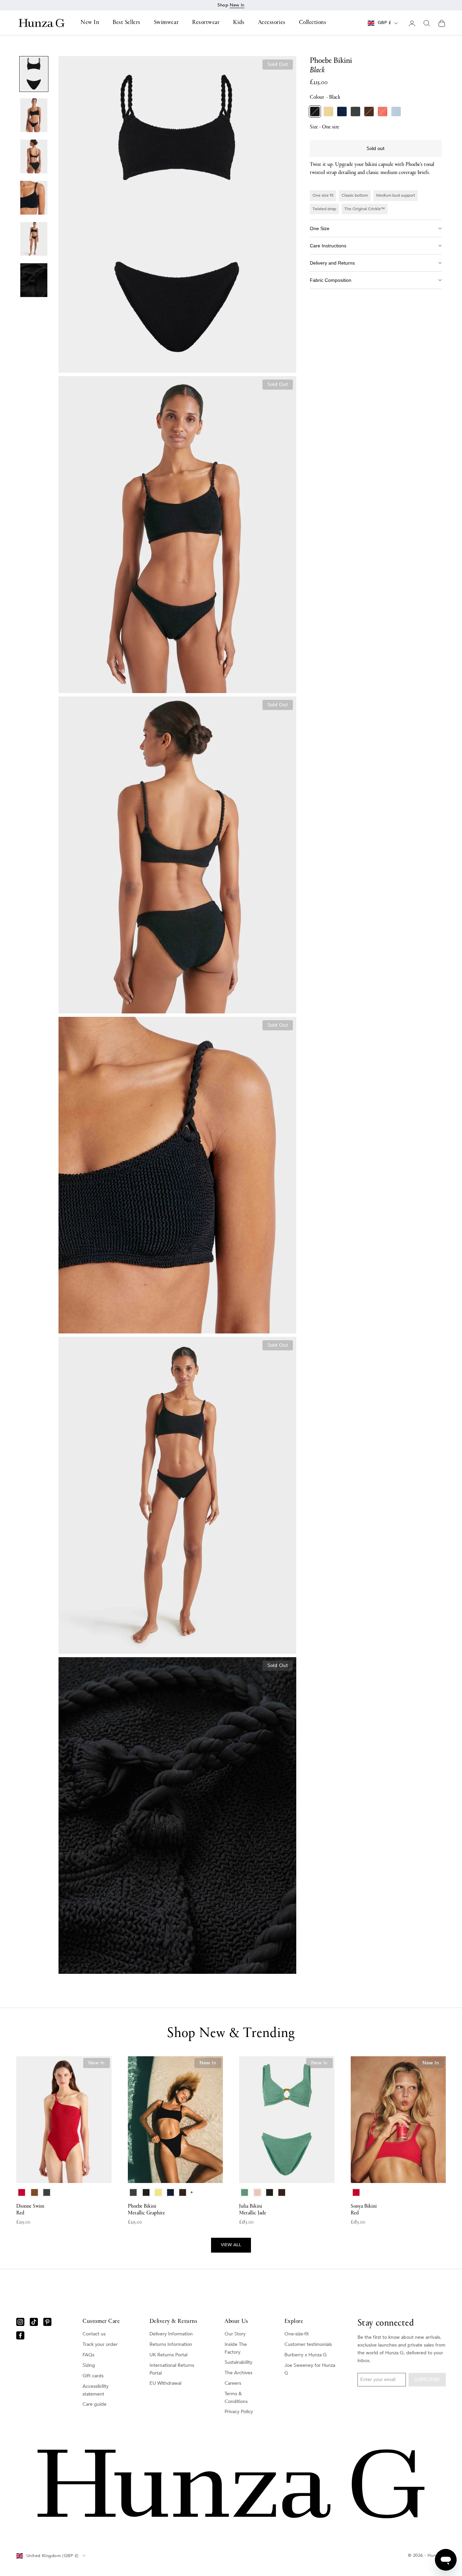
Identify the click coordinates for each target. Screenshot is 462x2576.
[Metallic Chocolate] (369, 112)
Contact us (94, 2334)
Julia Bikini (253, 2210)
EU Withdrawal (165, 2383)
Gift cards (93, 2376)
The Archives (238, 2373)
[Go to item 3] (34, 156)
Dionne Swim (30, 2210)
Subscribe (427, 2379)
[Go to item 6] (34, 280)
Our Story (235, 2334)
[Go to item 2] (34, 115)
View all (231, 2245)
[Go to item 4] (34, 198)
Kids (239, 23)
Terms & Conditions (236, 2398)
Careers (233, 2383)
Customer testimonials (308, 2344)
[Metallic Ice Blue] (396, 112)
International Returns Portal (172, 2369)
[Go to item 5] (34, 239)
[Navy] (342, 112)
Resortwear (206, 23)
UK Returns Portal (168, 2355)
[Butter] (328, 112)
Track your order (100, 2344)
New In (90, 23)
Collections (313, 23)
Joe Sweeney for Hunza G (310, 2369)
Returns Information (171, 2344)
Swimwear (166, 23)
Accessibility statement (96, 2390)
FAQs (88, 2355)
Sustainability (238, 2362)
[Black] (315, 112)
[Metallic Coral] (383, 112)
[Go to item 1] (34, 74)
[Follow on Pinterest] (47, 2322)
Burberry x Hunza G (306, 2355)
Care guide (95, 2404)
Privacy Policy (239, 2412)
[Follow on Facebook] (20, 2335)
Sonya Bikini (364, 2210)
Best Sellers (126, 23)
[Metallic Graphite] (355, 112)
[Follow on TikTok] (34, 2322)
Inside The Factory (236, 2348)
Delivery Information (171, 2334)
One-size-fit (297, 2334)
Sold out (376, 149)
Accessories (272, 23)
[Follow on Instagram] (20, 2322)
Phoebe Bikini (146, 2210)
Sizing (89, 2365)
